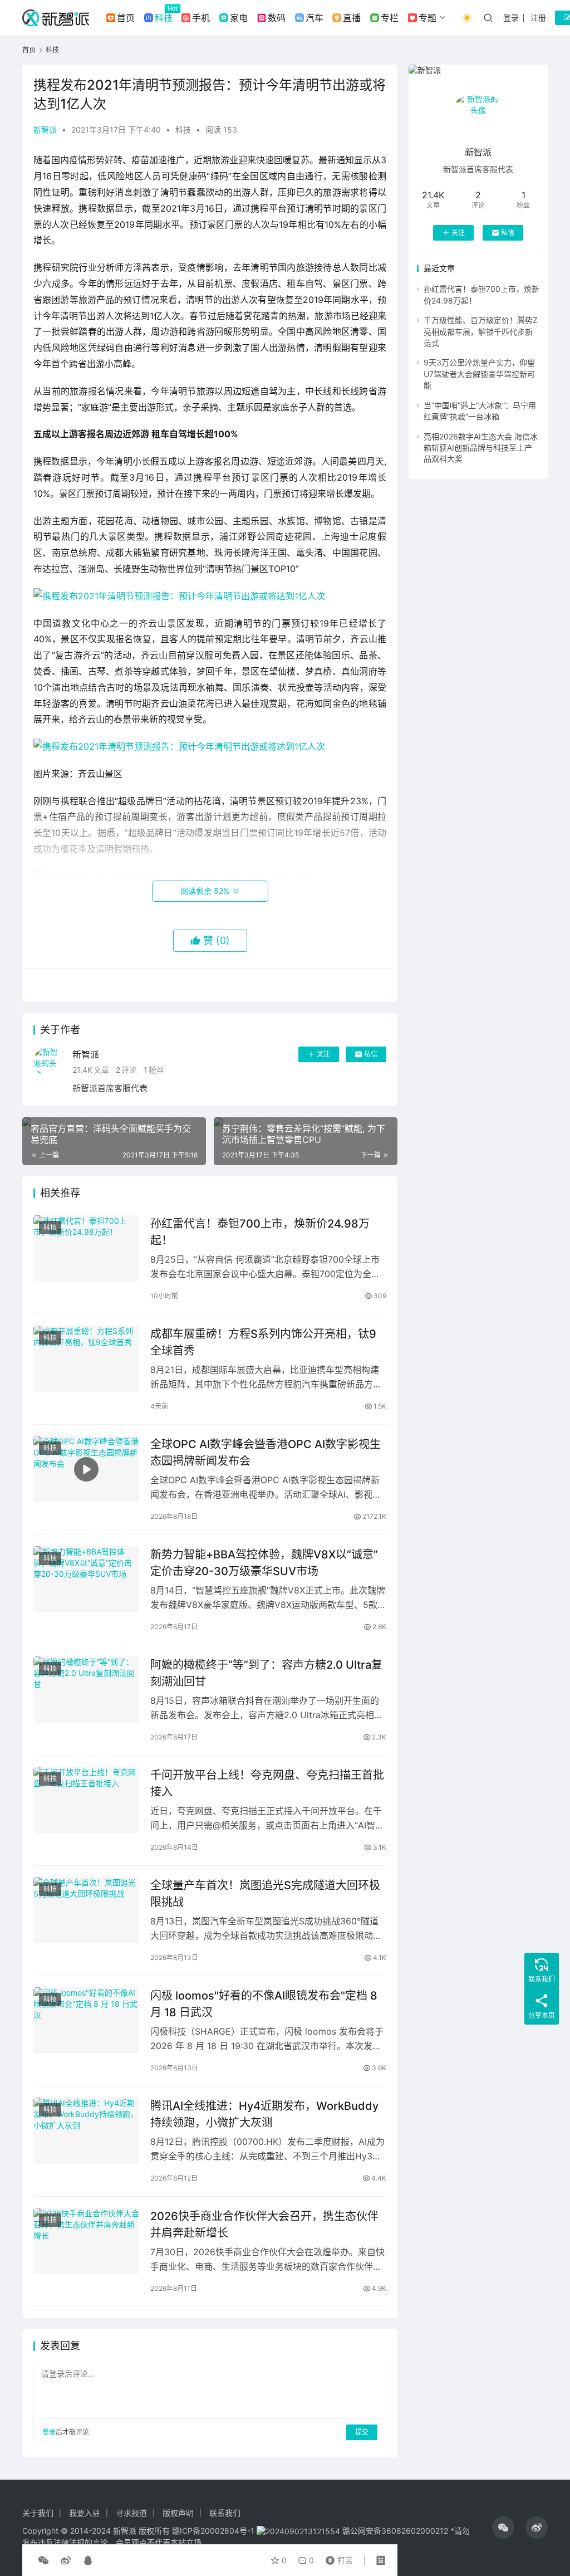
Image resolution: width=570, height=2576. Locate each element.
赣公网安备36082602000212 (395, 2531)
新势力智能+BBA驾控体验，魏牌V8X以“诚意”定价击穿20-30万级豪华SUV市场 (264, 1563)
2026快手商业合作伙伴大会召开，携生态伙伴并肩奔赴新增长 (264, 2224)
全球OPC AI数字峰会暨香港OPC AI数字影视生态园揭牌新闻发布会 (266, 1452)
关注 (323, 1054)
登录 (511, 18)
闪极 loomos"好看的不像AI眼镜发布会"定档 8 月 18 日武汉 (264, 2004)
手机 (201, 18)
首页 (126, 18)
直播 (352, 18)
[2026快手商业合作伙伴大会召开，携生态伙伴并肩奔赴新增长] (86, 2241)
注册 (538, 18)
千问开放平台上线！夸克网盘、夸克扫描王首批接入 (267, 1783)
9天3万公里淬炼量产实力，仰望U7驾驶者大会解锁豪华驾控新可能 (479, 374)
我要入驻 (85, 2513)
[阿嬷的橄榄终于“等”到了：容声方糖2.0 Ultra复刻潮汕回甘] (86, 1690)
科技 (164, 18)
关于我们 (38, 2513)
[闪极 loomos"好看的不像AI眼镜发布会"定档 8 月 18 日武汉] (86, 2020)
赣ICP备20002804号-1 (213, 2531)
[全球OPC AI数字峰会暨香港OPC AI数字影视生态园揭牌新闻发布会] (86, 1469)
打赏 (337, 2558)
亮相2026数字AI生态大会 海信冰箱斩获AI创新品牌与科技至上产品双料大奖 (481, 448)
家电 (239, 18)
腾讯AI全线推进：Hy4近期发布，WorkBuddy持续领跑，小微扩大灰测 (264, 2114)
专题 (427, 18)
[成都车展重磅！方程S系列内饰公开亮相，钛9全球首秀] (86, 1359)
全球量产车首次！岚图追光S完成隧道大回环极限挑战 (265, 1893)
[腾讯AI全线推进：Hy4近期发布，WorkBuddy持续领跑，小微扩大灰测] (86, 2131)
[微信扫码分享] (43, 2560)
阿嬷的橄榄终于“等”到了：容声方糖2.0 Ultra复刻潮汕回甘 (266, 1673)
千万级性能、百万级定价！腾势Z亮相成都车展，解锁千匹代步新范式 (481, 331)
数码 (277, 18)
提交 (362, 2432)
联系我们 (225, 2513)
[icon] (503, 2528)
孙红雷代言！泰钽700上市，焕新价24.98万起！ (260, 1232)
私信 (371, 1054)
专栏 (390, 18)
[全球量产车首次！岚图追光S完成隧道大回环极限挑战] (86, 1910)
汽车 (315, 18)
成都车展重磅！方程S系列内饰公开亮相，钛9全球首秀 (263, 1342)
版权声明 (178, 2513)
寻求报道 (131, 2513)
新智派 (45, 129)
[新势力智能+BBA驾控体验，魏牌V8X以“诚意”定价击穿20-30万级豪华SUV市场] (86, 1579)
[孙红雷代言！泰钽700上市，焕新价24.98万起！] (86, 1248)
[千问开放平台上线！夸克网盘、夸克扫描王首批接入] (86, 1800)
